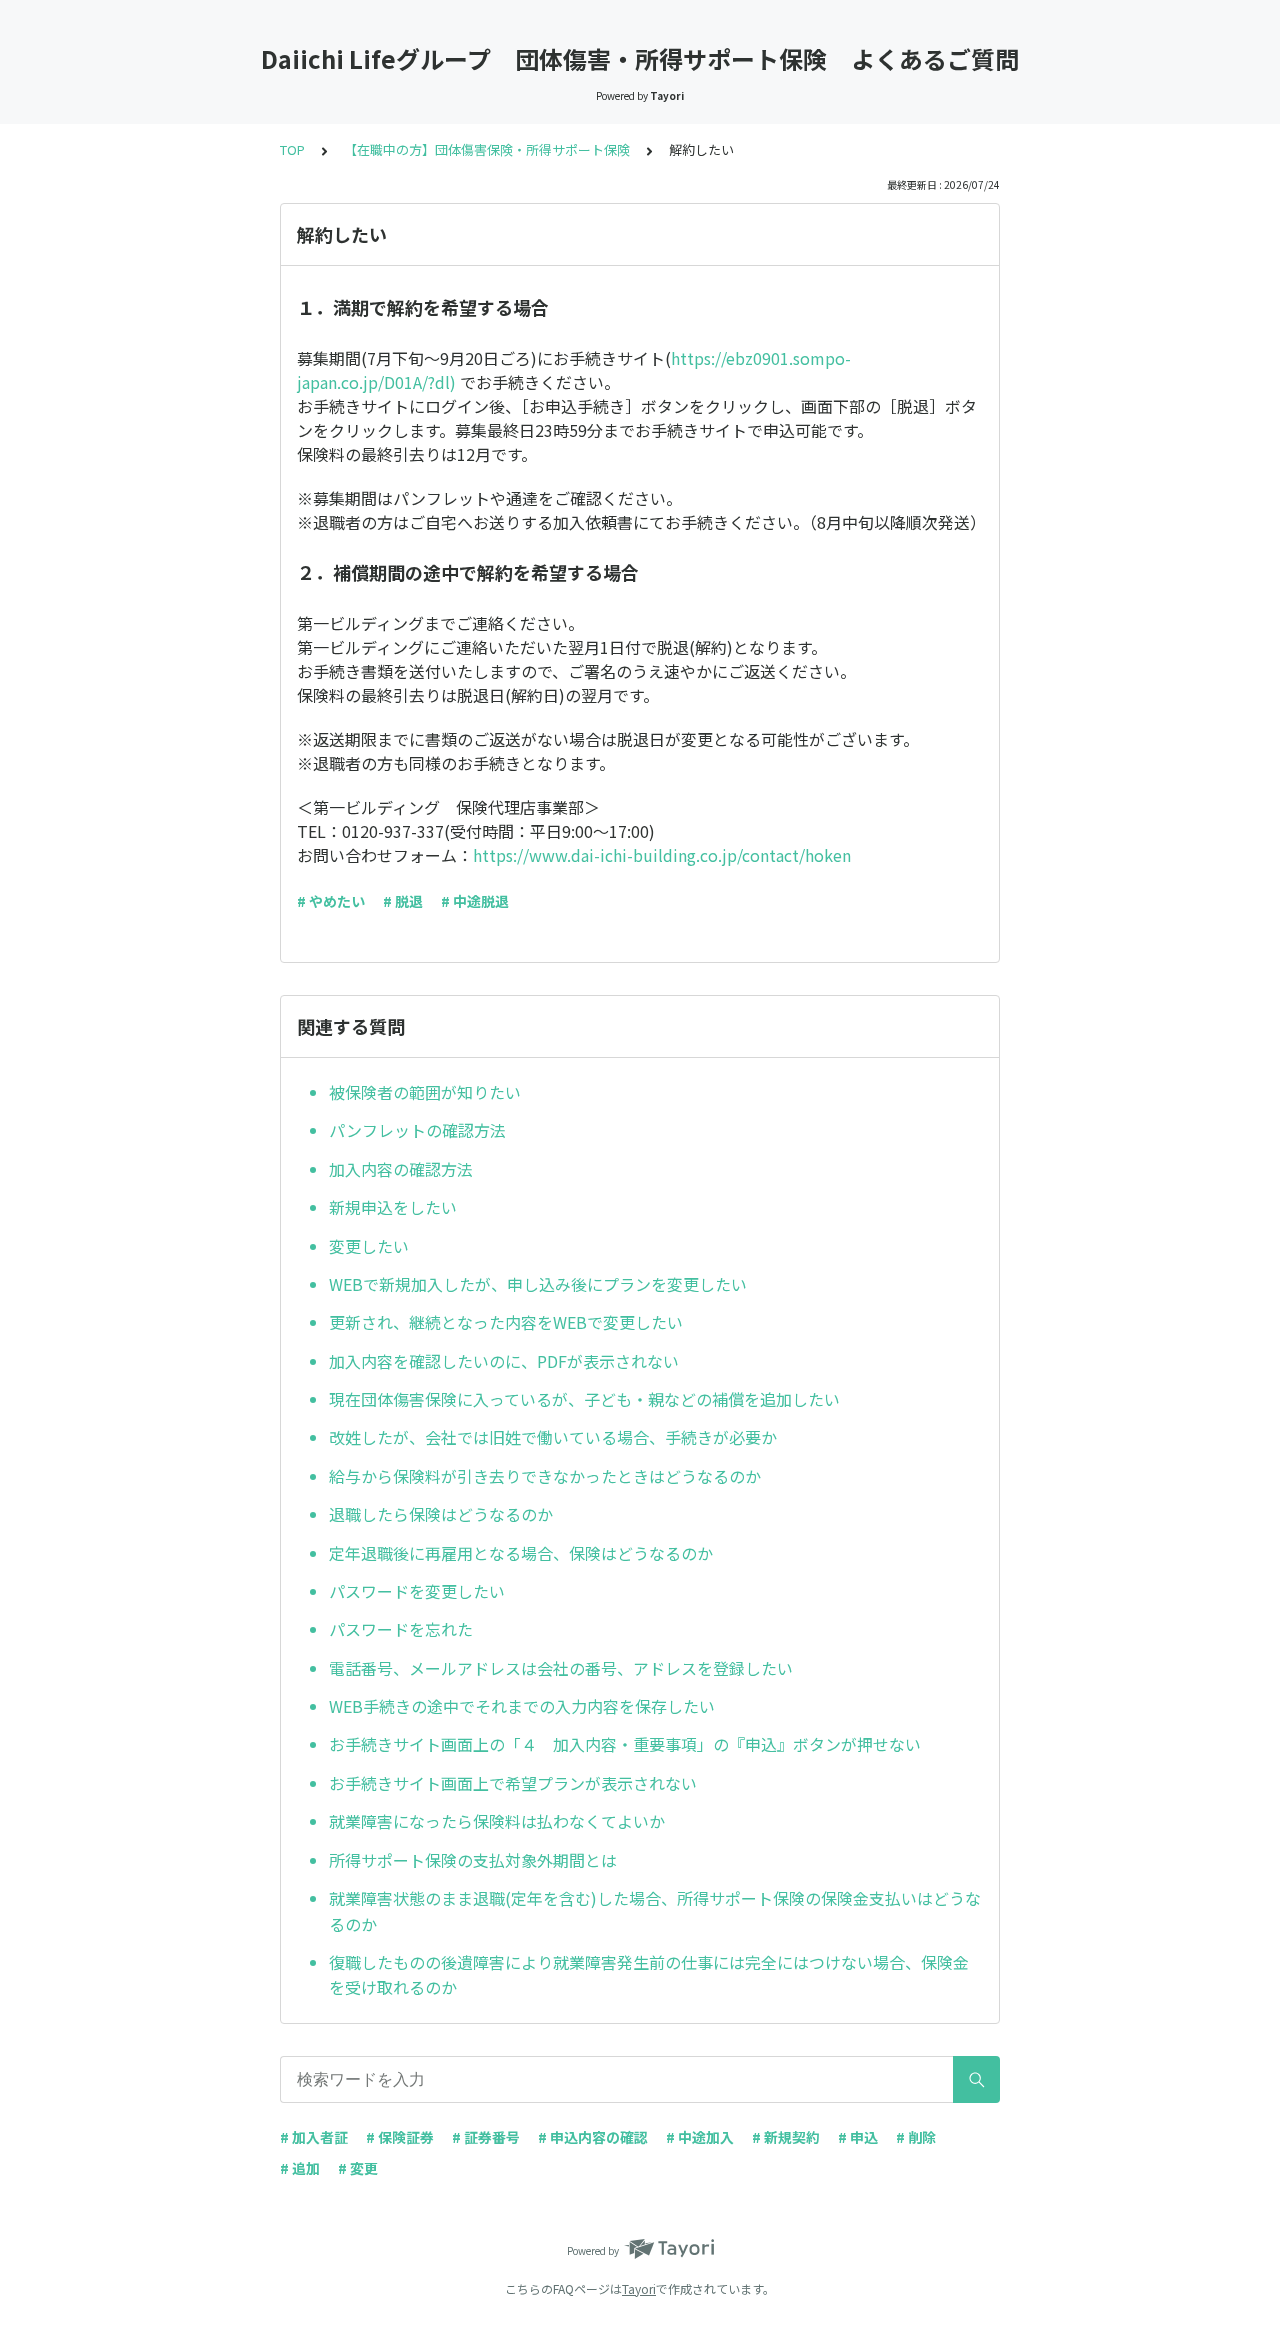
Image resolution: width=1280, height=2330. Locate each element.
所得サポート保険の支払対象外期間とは (473, 1860)
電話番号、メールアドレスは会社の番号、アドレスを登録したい (561, 1668)
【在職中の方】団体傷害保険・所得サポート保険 (487, 149)
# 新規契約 (786, 2137)
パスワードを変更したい (417, 1591)
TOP (292, 149)
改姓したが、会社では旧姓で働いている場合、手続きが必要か (553, 1437)
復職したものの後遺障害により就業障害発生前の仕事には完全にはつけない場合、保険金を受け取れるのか (649, 1975)
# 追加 (300, 2168)
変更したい (369, 1246)
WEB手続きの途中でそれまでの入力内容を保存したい (522, 1706)
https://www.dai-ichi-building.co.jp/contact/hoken (662, 855)
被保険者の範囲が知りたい (425, 1092)
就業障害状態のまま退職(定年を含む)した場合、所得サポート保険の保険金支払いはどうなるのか (655, 1911)
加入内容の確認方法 (401, 1169)
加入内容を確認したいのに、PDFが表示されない (504, 1361)
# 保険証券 (400, 2137)
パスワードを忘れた (401, 1629)
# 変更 (358, 2168)
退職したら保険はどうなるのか (441, 1514)
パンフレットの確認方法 (417, 1130)
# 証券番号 (486, 2137)
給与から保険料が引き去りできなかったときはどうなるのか (545, 1476)
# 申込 (858, 2137)
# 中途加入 (700, 2137)
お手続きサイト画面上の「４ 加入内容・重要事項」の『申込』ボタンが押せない (625, 1744)
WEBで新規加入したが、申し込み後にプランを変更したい (538, 1284)
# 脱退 (403, 901)
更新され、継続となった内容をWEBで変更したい (506, 1322)
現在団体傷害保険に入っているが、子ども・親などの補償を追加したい (584, 1399)
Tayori (639, 2288)
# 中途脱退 (475, 901)
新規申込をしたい (393, 1207)
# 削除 (916, 2137)
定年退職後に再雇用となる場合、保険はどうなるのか (521, 1553)
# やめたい (331, 901)
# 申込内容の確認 (593, 2137)
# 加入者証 (314, 2137)
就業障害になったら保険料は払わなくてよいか (497, 1821)
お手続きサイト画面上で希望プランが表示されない (513, 1783)
